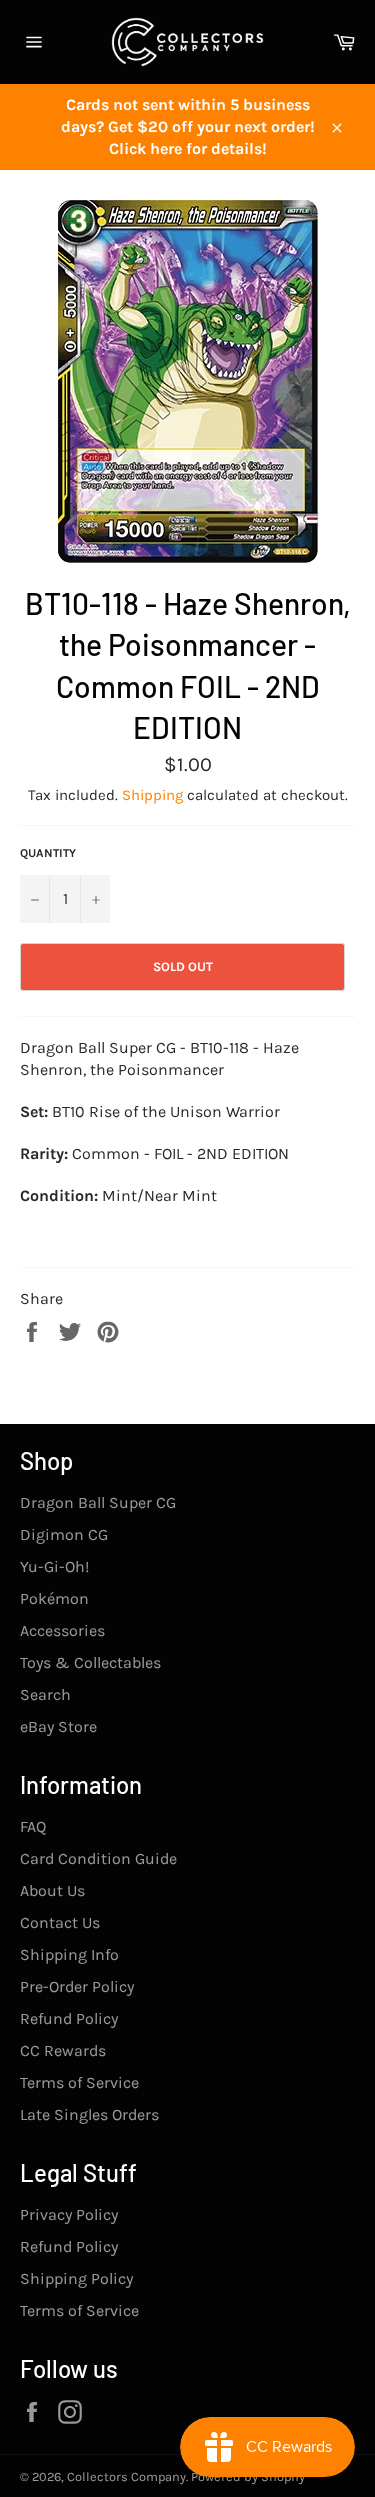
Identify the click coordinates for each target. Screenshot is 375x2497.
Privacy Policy (69, 2214)
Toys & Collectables (90, 1662)
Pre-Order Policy (77, 1986)
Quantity (48, 853)
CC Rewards (63, 2050)
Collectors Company (126, 2476)
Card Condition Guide (98, 1858)
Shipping (152, 795)
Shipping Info (69, 1954)
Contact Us (60, 1922)
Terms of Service (79, 2082)
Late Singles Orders (89, 2114)
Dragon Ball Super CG (98, 1502)
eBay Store (58, 1726)
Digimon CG (64, 1534)
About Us (52, 1890)
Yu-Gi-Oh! (54, 1566)
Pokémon (54, 1598)
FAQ (33, 1826)
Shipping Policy (76, 2278)
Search (45, 1694)
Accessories (62, 1630)
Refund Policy (69, 2018)
